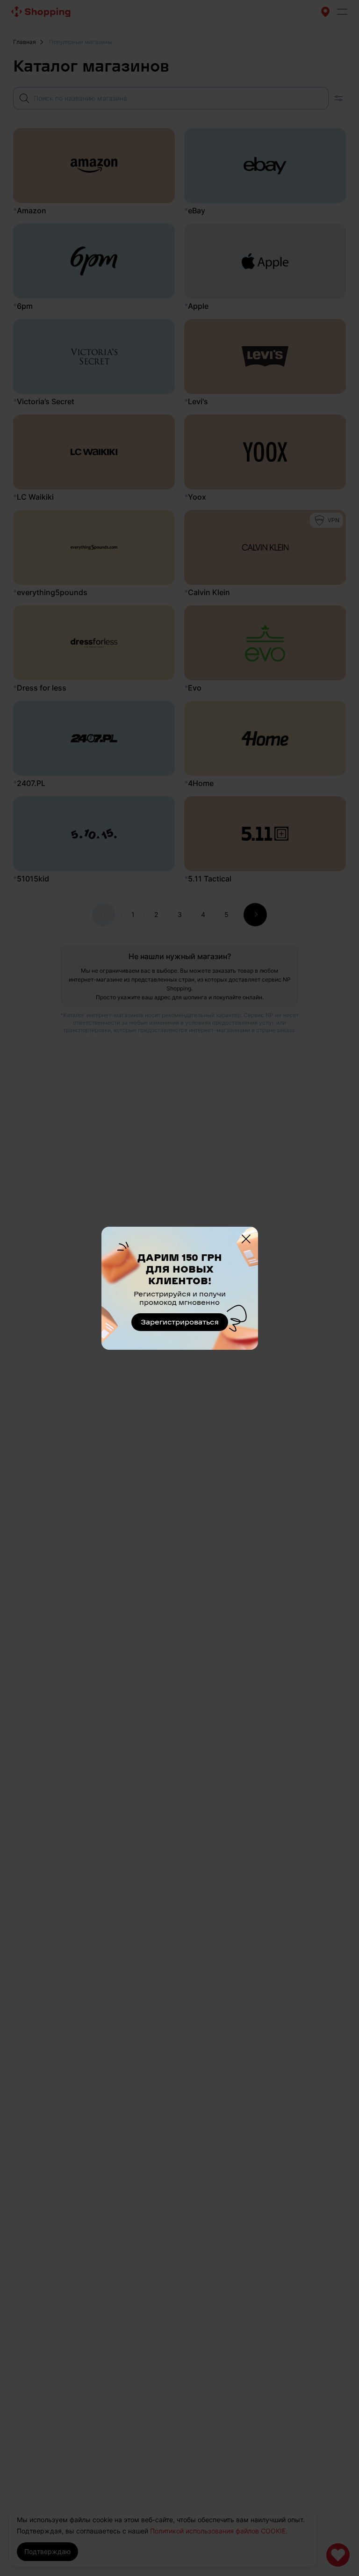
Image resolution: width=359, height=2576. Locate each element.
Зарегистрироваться (180, 1322)
